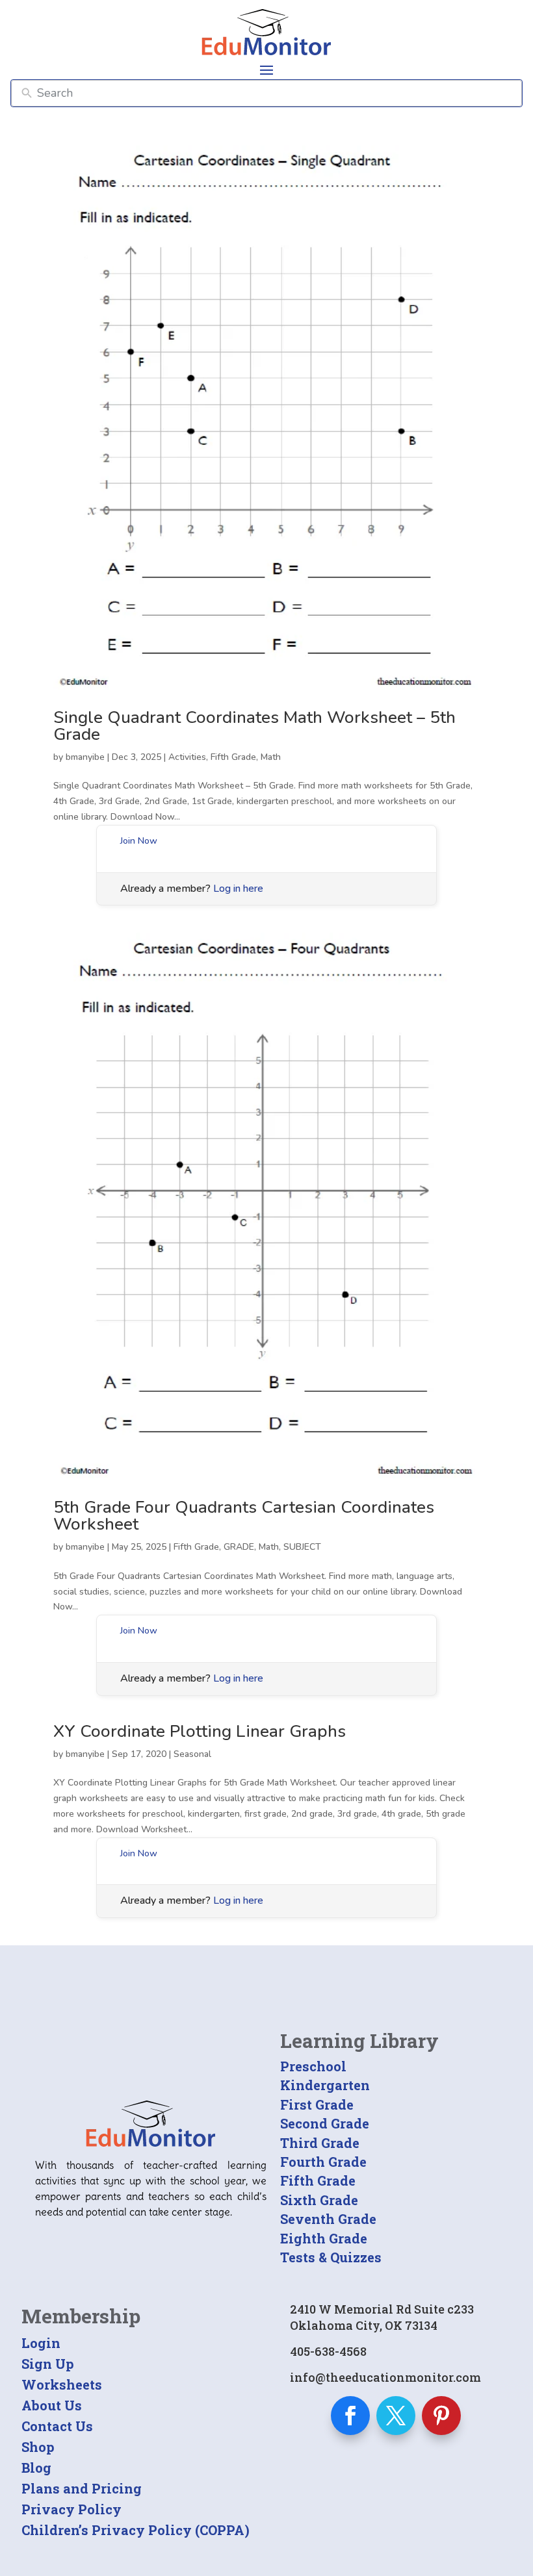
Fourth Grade (323, 2162)
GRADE (239, 1547)
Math (271, 757)
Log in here (238, 889)
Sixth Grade (319, 2200)
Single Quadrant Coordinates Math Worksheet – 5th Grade (254, 726)
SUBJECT (302, 1547)
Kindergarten (325, 2085)
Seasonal (192, 1754)
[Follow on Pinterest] (441, 2416)
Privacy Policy (71, 2509)
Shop (38, 2447)
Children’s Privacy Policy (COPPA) (136, 2530)
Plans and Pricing (82, 2488)
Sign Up (48, 2364)
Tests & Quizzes (331, 2257)
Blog (36, 2468)
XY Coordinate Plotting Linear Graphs (200, 1731)
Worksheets (62, 2384)
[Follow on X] (396, 2416)
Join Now (139, 841)
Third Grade (320, 2143)
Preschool (313, 2066)
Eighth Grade (324, 2238)
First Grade (317, 2104)
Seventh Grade (328, 2219)
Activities (187, 757)
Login (41, 2343)
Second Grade (325, 2123)
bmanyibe (85, 757)
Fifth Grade (233, 757)
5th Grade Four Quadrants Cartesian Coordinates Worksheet (244, 1516)
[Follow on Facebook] (350, 2416)
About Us (52, 2405)
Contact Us (57, 2426)
